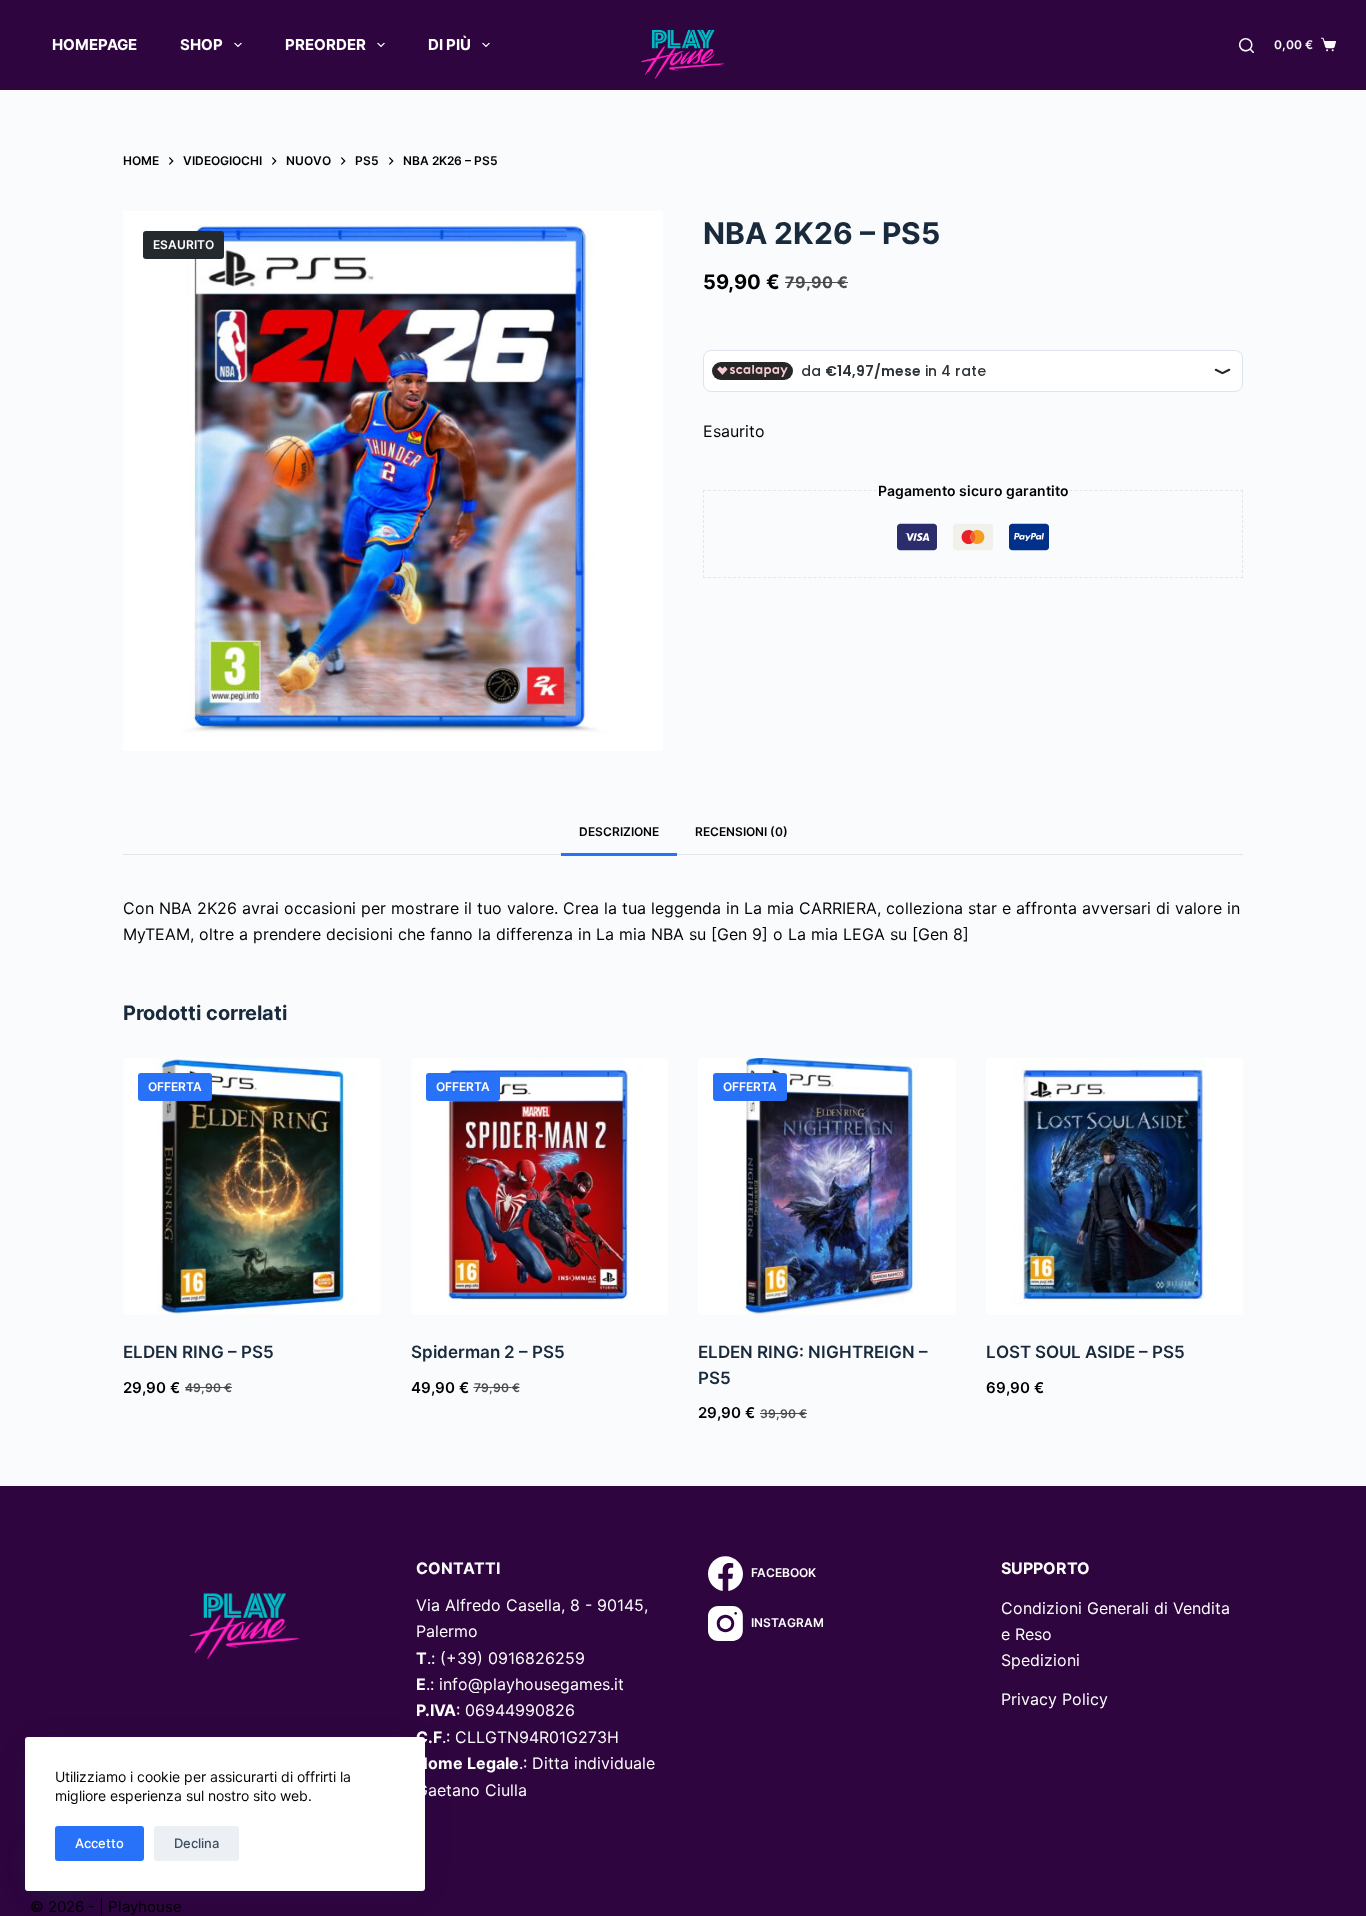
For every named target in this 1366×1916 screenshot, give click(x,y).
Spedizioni (1040, 1660)
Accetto (99, 1843)
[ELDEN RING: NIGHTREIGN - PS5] (827, 1187)
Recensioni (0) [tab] (741, 831)
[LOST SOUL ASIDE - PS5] (1115, 1187)
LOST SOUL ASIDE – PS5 (1085, 1352)
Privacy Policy (1054, 1699)
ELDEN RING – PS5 (198, 1352)
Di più (449, 44)
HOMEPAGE (94, 44)
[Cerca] (1246, 45)
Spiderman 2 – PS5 (488, 1352)
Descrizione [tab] (619, 831)
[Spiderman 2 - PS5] (540, 1187)
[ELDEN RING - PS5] (252, 1187)
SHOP (201, 44)
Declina (196, 1843)
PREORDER (325, 44)
